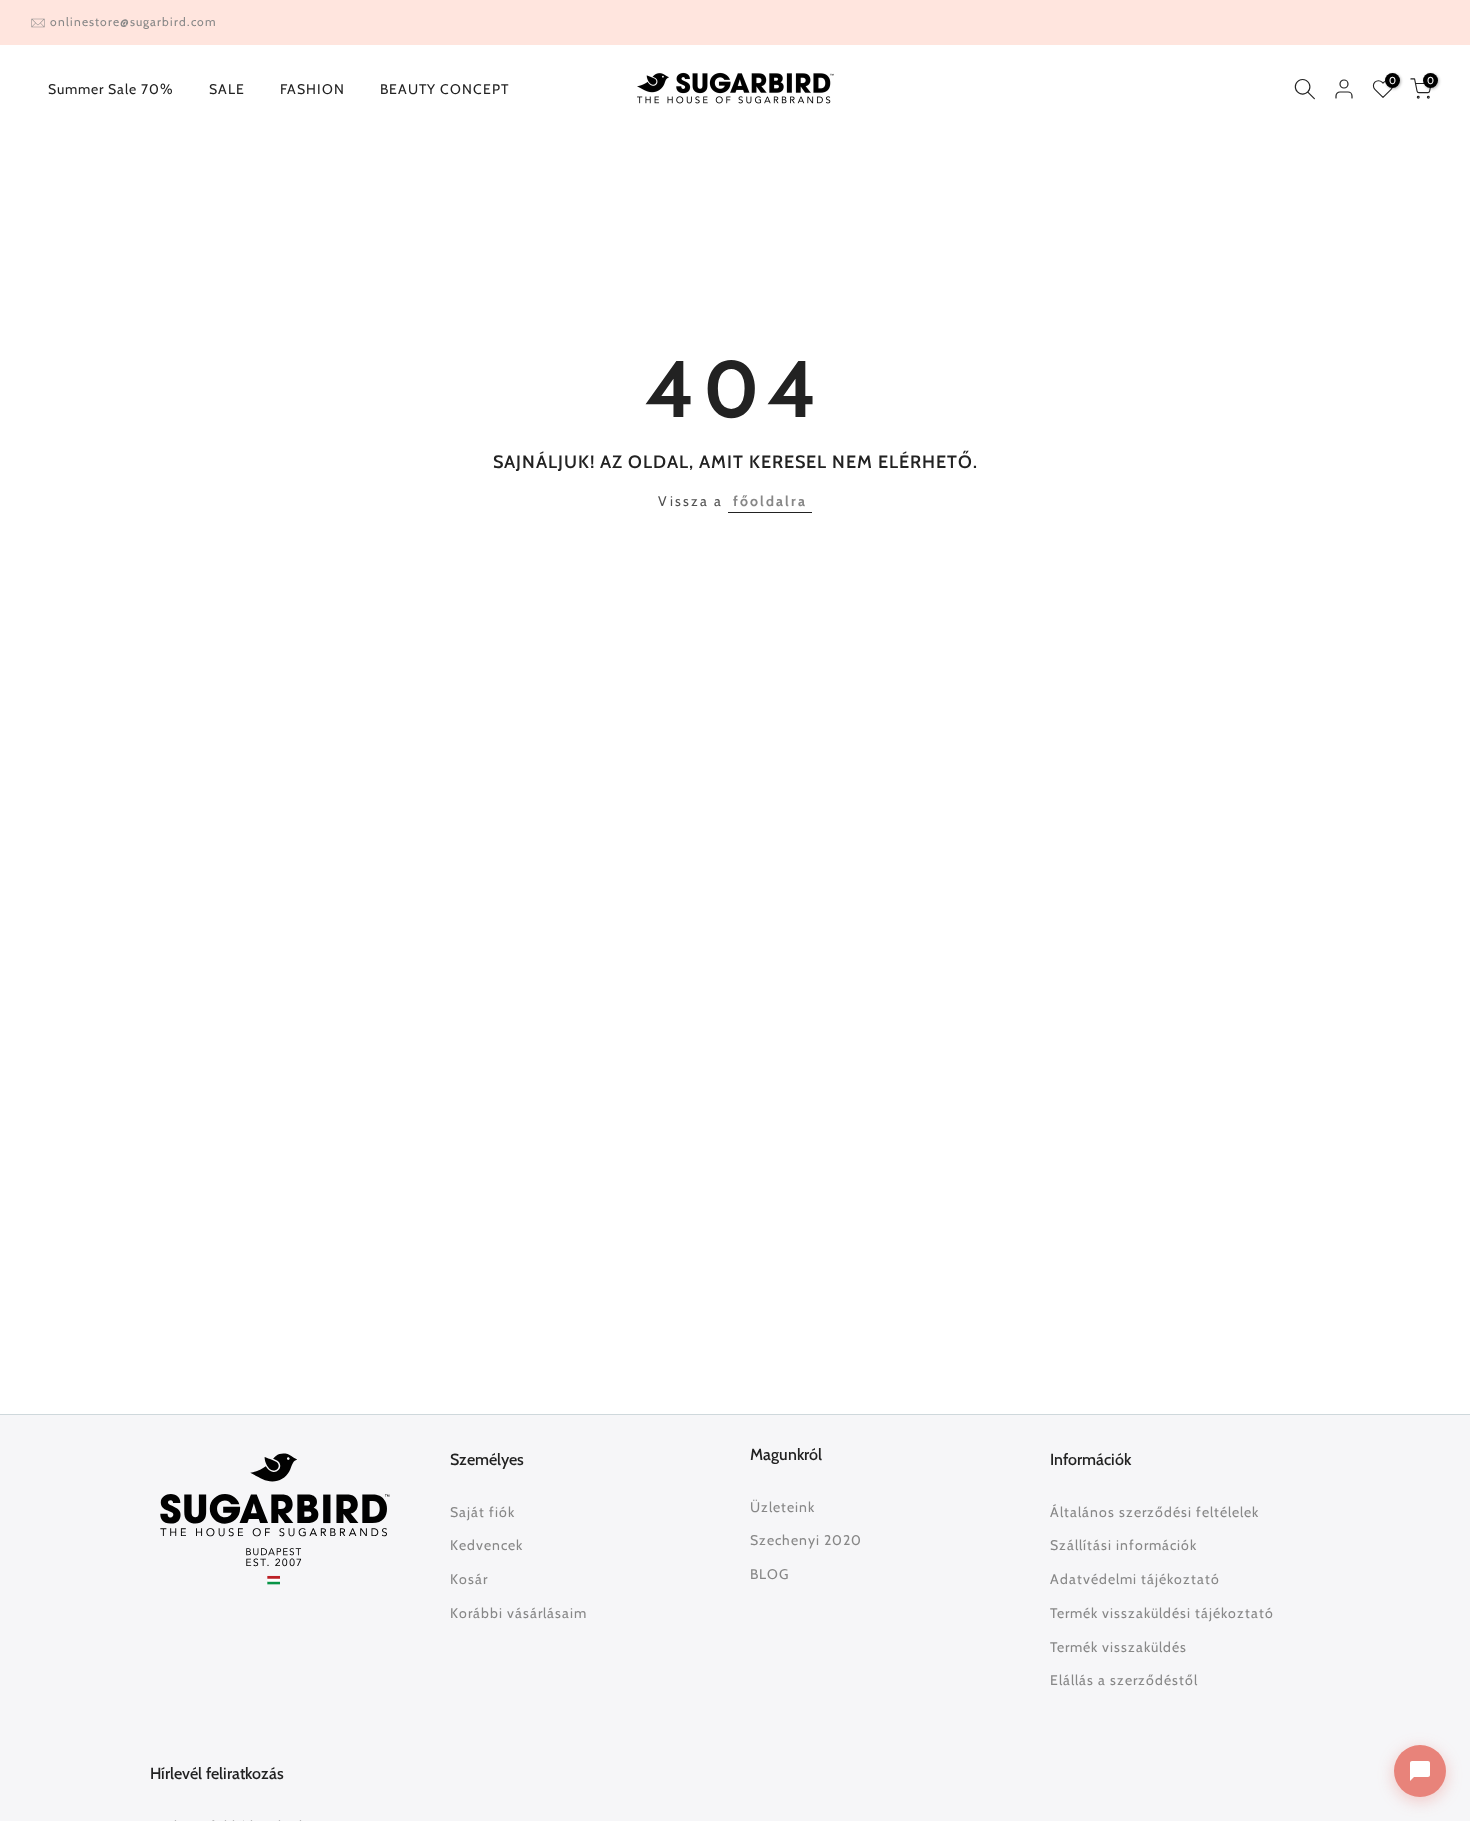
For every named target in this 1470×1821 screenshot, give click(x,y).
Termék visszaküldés (1118, 1647)
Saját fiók (482, 1512)
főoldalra (770, 501)
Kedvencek (486, 1545)
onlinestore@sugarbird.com (133, 21)
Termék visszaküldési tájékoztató (1162, 1613)
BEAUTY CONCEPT (444, 89)
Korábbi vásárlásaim (518, 1613)
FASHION (312, 89)
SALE (227, 89)
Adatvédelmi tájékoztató (1135, 1579)
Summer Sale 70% (111, 89)
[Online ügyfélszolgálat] (1420, 1771)
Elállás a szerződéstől (1124, 1680)
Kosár (469, 1579)
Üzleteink (782, 1507)
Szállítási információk (1123, 1545)
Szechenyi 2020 (806, 1540)
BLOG (769, 1574)
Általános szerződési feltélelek (1154, 1512)
